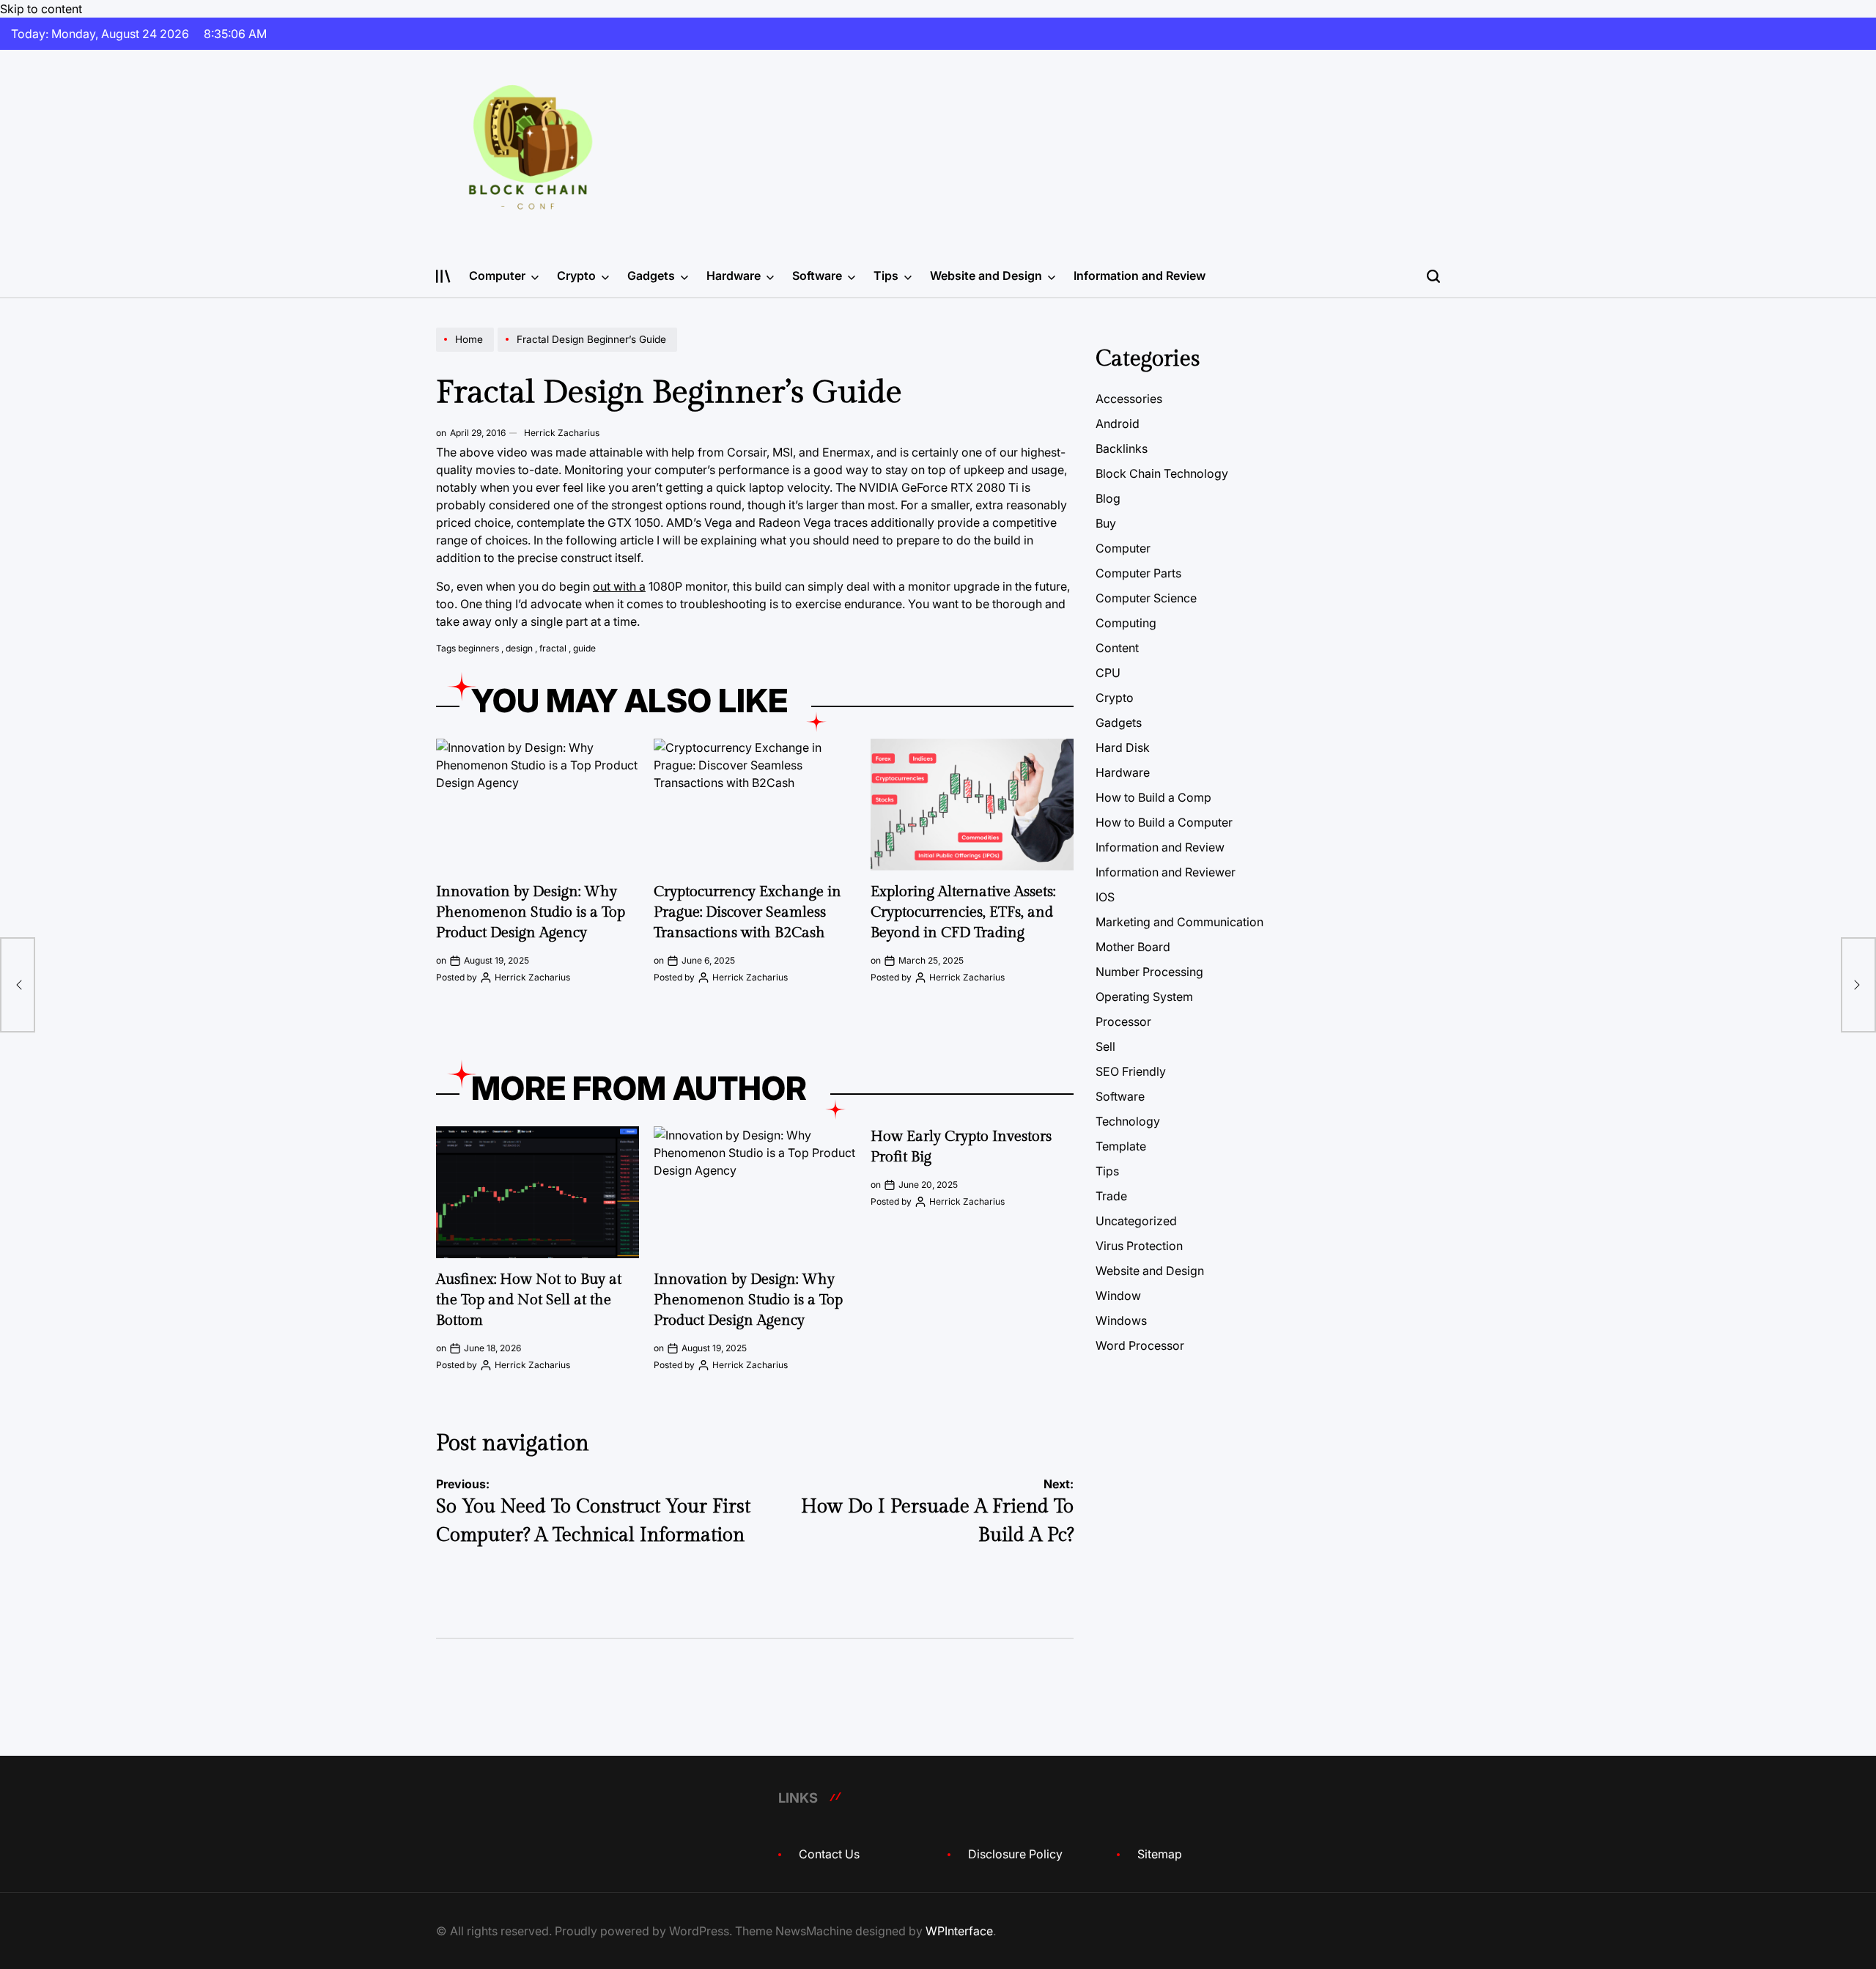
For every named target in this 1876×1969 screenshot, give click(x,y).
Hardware (734, 276)
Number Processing (1149, 972)
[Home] (467, 351)
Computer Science (1146, 598)
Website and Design (986, 276)
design (519, 648)
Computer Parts (1138, 573)
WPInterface (959, 1931)
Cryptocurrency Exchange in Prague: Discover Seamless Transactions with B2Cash (747, 912)
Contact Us (829, 1854)
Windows (1121, 1320)
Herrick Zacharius (562, 433)
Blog (1108, 498)
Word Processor (1140, 1345)
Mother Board (1133, 947)
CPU (1108, 673)
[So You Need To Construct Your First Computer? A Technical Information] (18, 985)
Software (817, 276)
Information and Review (1140, 276)
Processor (1123, 1022)
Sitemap (1160, 1854)
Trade (1111, 1196)
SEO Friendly (1131, 1071)
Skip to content (41, 9)
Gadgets (651, 276)
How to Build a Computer (1164, 822)
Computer (497, 276)
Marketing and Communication (1179, 922)
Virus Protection (1139, 1246)
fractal (553, 648)
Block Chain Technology (1162, 473)
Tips (886, 276)
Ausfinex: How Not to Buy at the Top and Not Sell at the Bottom (529, 1300)
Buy (1106, 523)
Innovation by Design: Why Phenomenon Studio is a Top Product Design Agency (531, 912)
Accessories (1129, 399)
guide (584, 648)
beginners (479, 648)
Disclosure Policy (1015, 1854)
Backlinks (1122, 448)
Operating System (1144, 997)
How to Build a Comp (1153, 797)
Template (1121, 1146)
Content (1117, 648)
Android (1118, 424)
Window (1118, 1296)
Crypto (576, 276)
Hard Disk (1123, 747)
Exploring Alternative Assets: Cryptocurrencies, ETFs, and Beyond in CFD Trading (963, 912)
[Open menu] (443, 276)
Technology (1128, 1121)
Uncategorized (1136, 1221)
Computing (1126, 623)
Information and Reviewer (1166, 872)
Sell (1105, 1046)
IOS (1105, 897)
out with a (619, 586)
